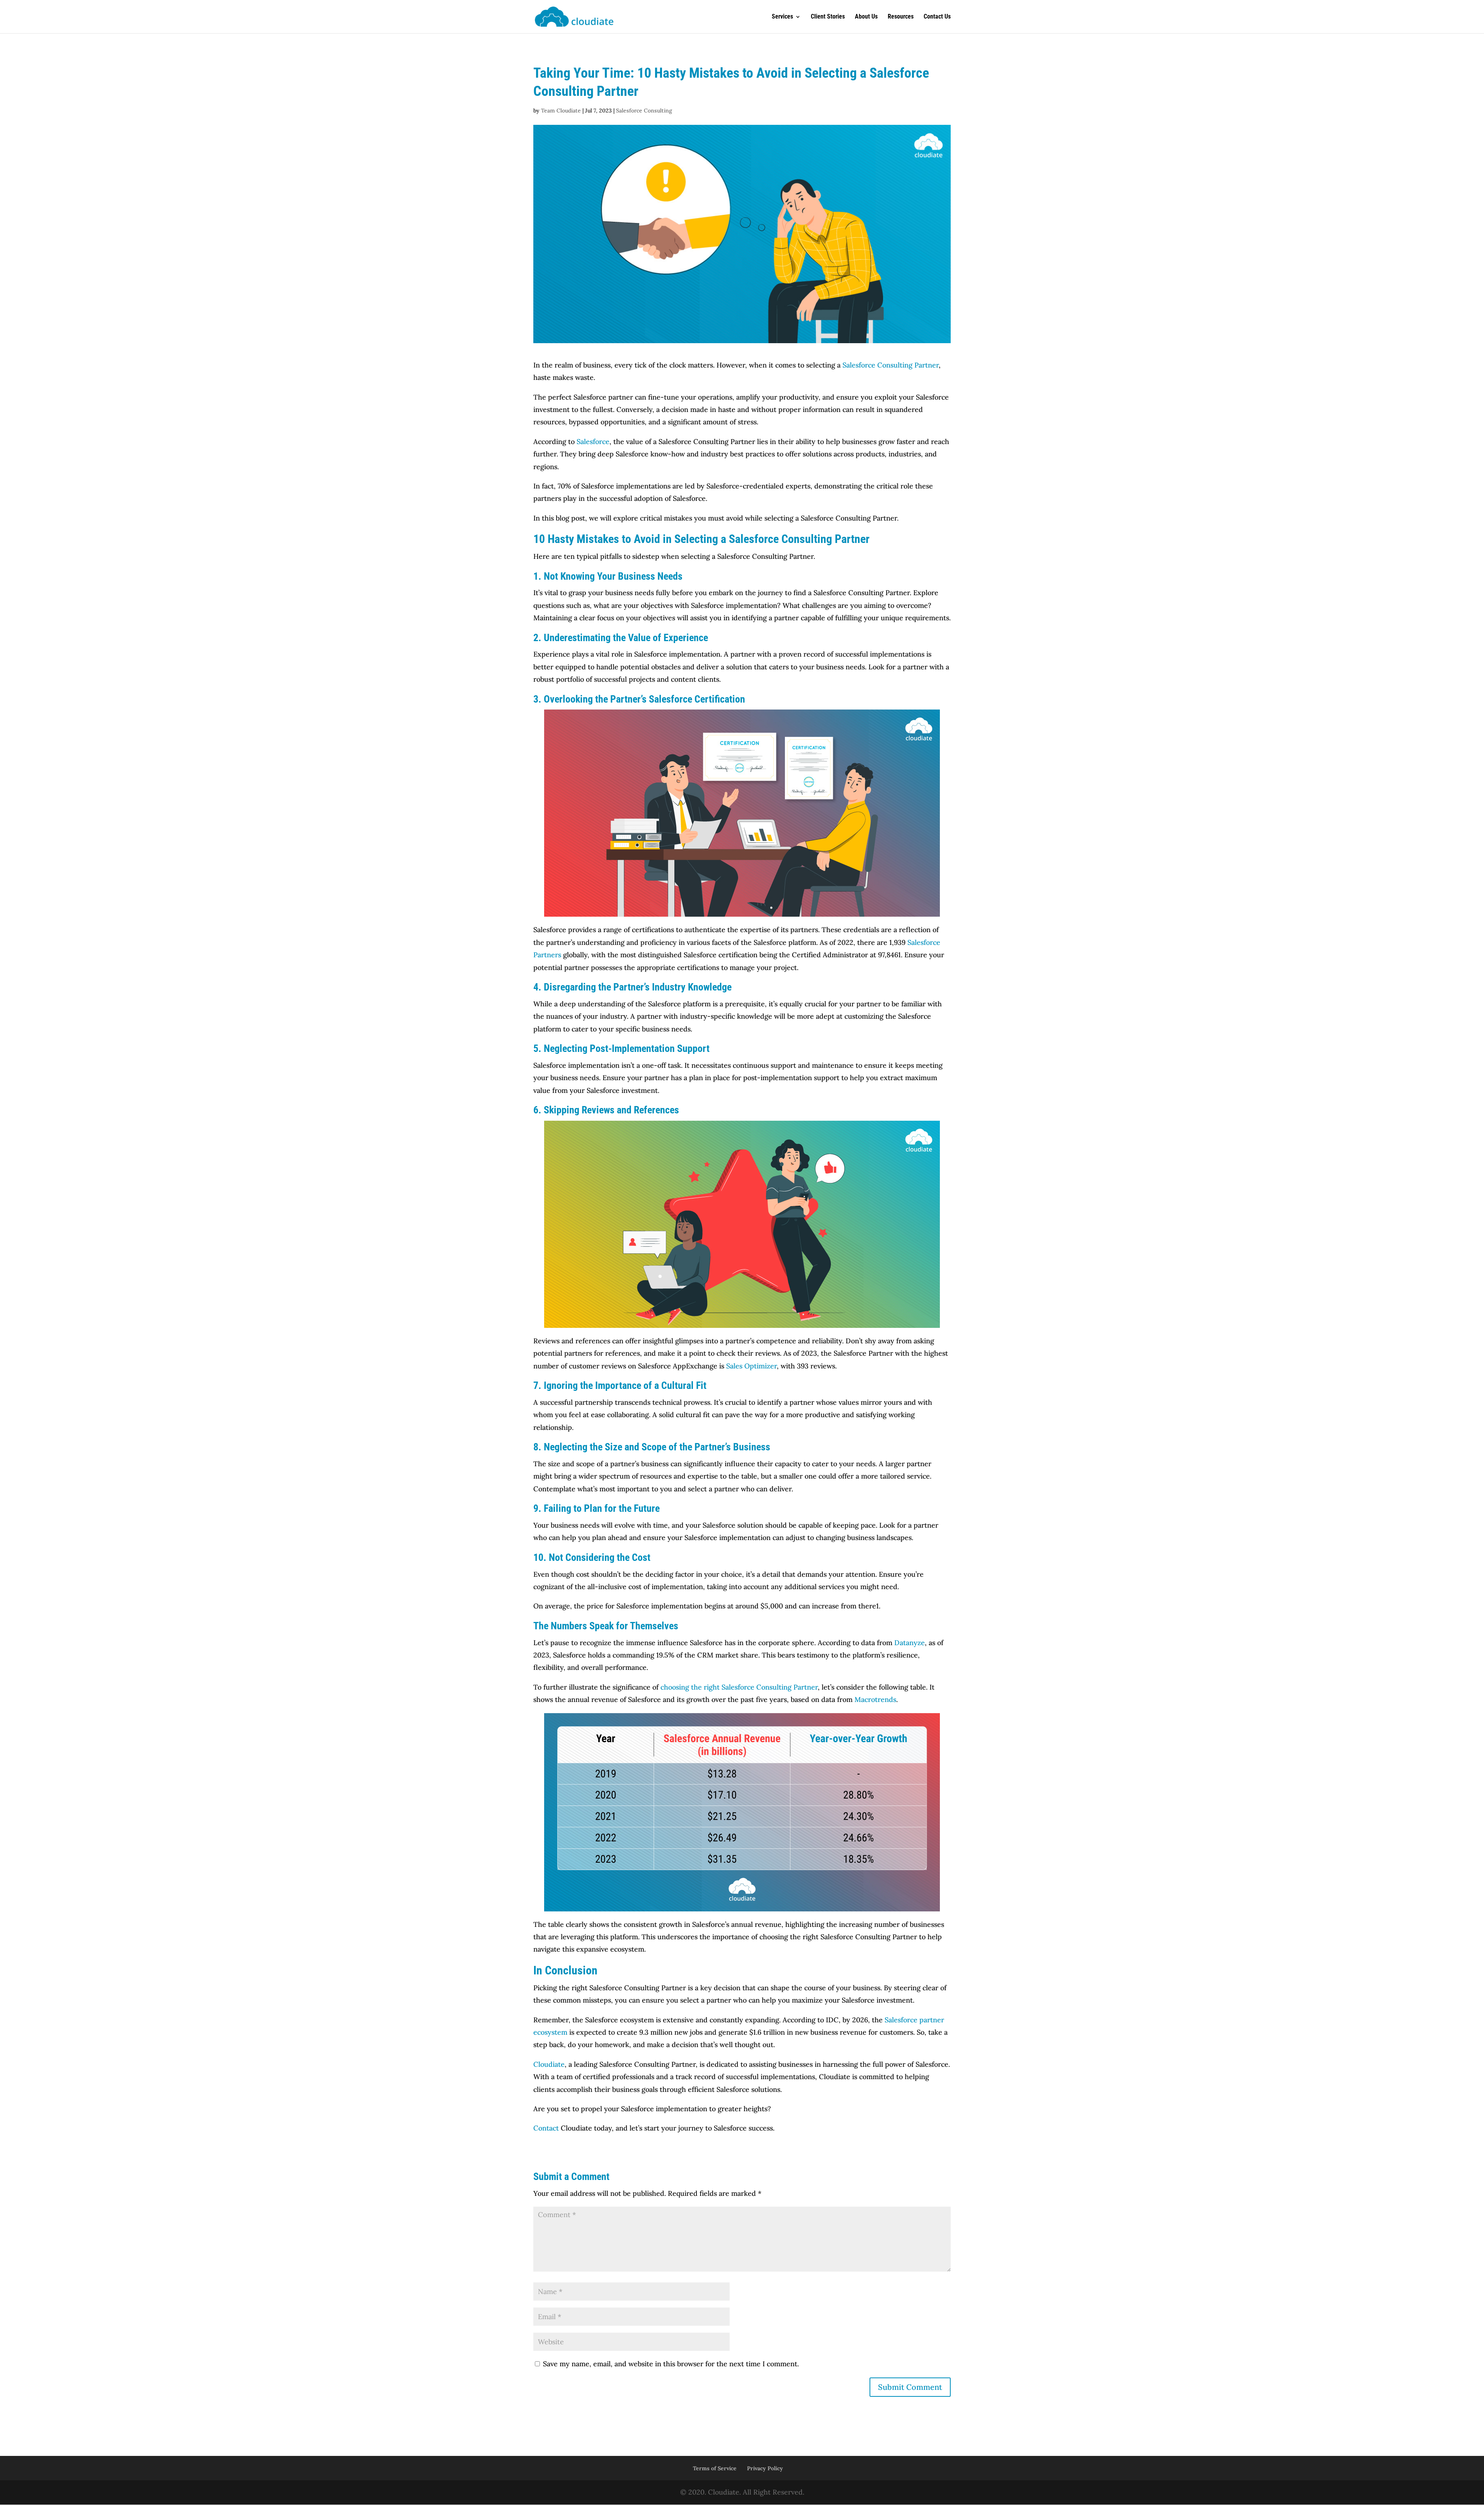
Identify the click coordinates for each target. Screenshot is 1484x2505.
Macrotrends (875, 1699)
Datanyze (910, 1643)
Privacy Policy (765, 2468)
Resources (901, 17)
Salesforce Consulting (644, 111)
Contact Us (937, 17)
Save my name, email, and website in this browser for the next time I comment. (671, 2364)
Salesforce (593, 442)
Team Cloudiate (561, 111)
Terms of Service (715, 2468)
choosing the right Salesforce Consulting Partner (739, 1687)
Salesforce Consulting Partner (891, 365)
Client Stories (828, 17)
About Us (866, 17)
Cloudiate (549, 2064)
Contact (546, 2128)
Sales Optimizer (751, 1366)
